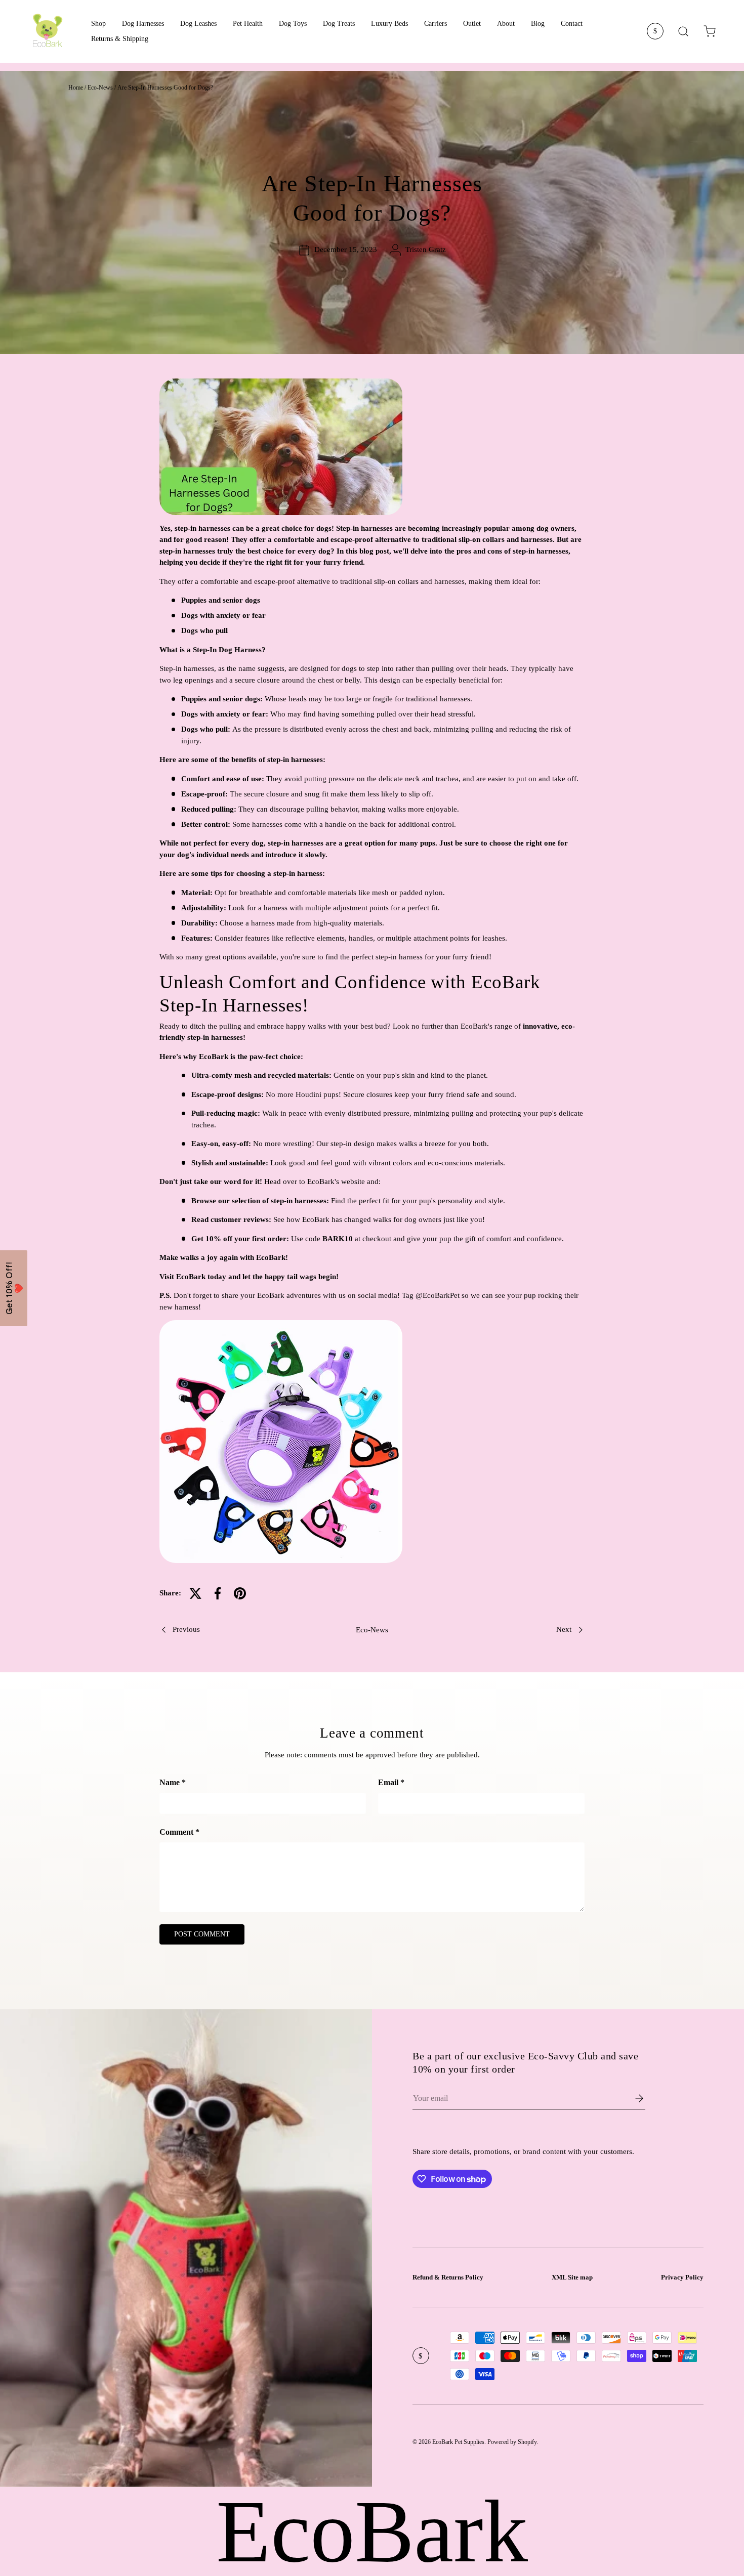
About (506, 24)
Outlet (472, 24)
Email (388, 1782)
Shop (98, 24)
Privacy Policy (682, 2277)
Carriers (436, 24)
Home (76, 88)
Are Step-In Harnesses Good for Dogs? (165, 88)
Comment (176, 1832)
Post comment (202, 1934)
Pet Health (248, 24)
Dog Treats (339, 24)
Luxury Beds (389, 24)
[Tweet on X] (195, 1593)
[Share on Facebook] (218, 1593)
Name (170, 1782)
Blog (538, 24)
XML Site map (572, 2277)
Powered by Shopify (512, 2442)
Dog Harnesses (143, 24)
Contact (572, 24)
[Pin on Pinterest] (240, 1593)
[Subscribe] (632, 2098)
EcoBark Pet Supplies (458, 2442)
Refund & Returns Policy (448, 2277)
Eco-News (100, 88)
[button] (710, 31)
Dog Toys (293, 24)
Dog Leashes (198, 24)
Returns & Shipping (120, 39)
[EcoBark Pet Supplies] (48, 31)
